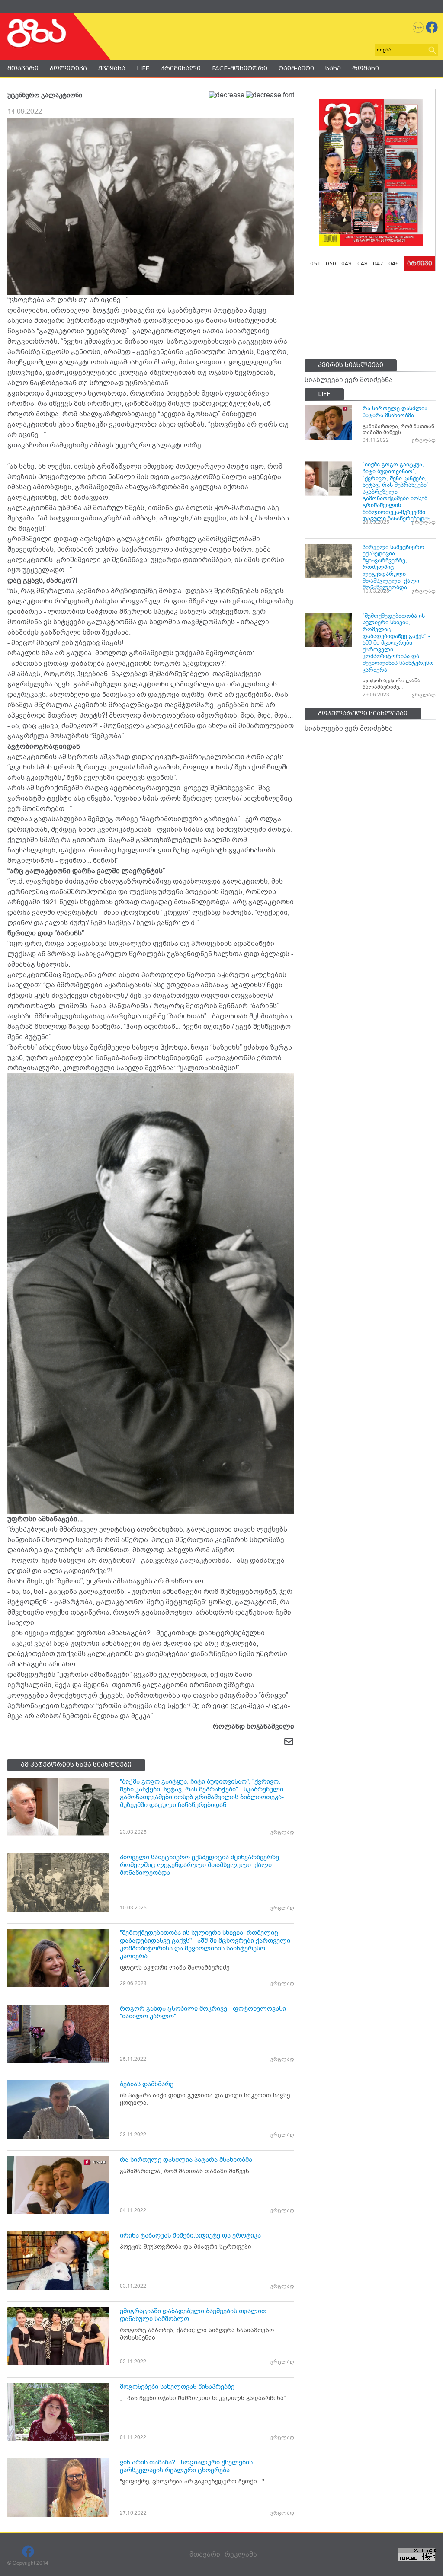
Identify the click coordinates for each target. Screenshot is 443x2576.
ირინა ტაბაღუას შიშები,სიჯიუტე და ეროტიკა (190, 2235)
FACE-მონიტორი (240, 68)
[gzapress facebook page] (432, 27)
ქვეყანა (112, 68)
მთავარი (23, 68)
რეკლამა (241, 2554)
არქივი (420, 263)
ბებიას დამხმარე (147, 2084)
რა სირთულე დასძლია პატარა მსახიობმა (186, 2160)
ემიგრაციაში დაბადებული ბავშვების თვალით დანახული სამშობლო (193, 2315)
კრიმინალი (181, 68)
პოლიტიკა (68, 68)
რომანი (366, 68)
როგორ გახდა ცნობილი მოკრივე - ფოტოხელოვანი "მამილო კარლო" (203, 2012)
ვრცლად (282, 1832)
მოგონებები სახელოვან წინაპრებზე (177, 2387)
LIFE (143, 68)
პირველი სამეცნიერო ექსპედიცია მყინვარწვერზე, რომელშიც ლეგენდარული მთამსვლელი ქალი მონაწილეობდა (200, 1865)
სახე (333, 68)
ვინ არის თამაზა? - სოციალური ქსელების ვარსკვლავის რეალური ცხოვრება (186, 2466)
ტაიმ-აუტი (296, 68)
